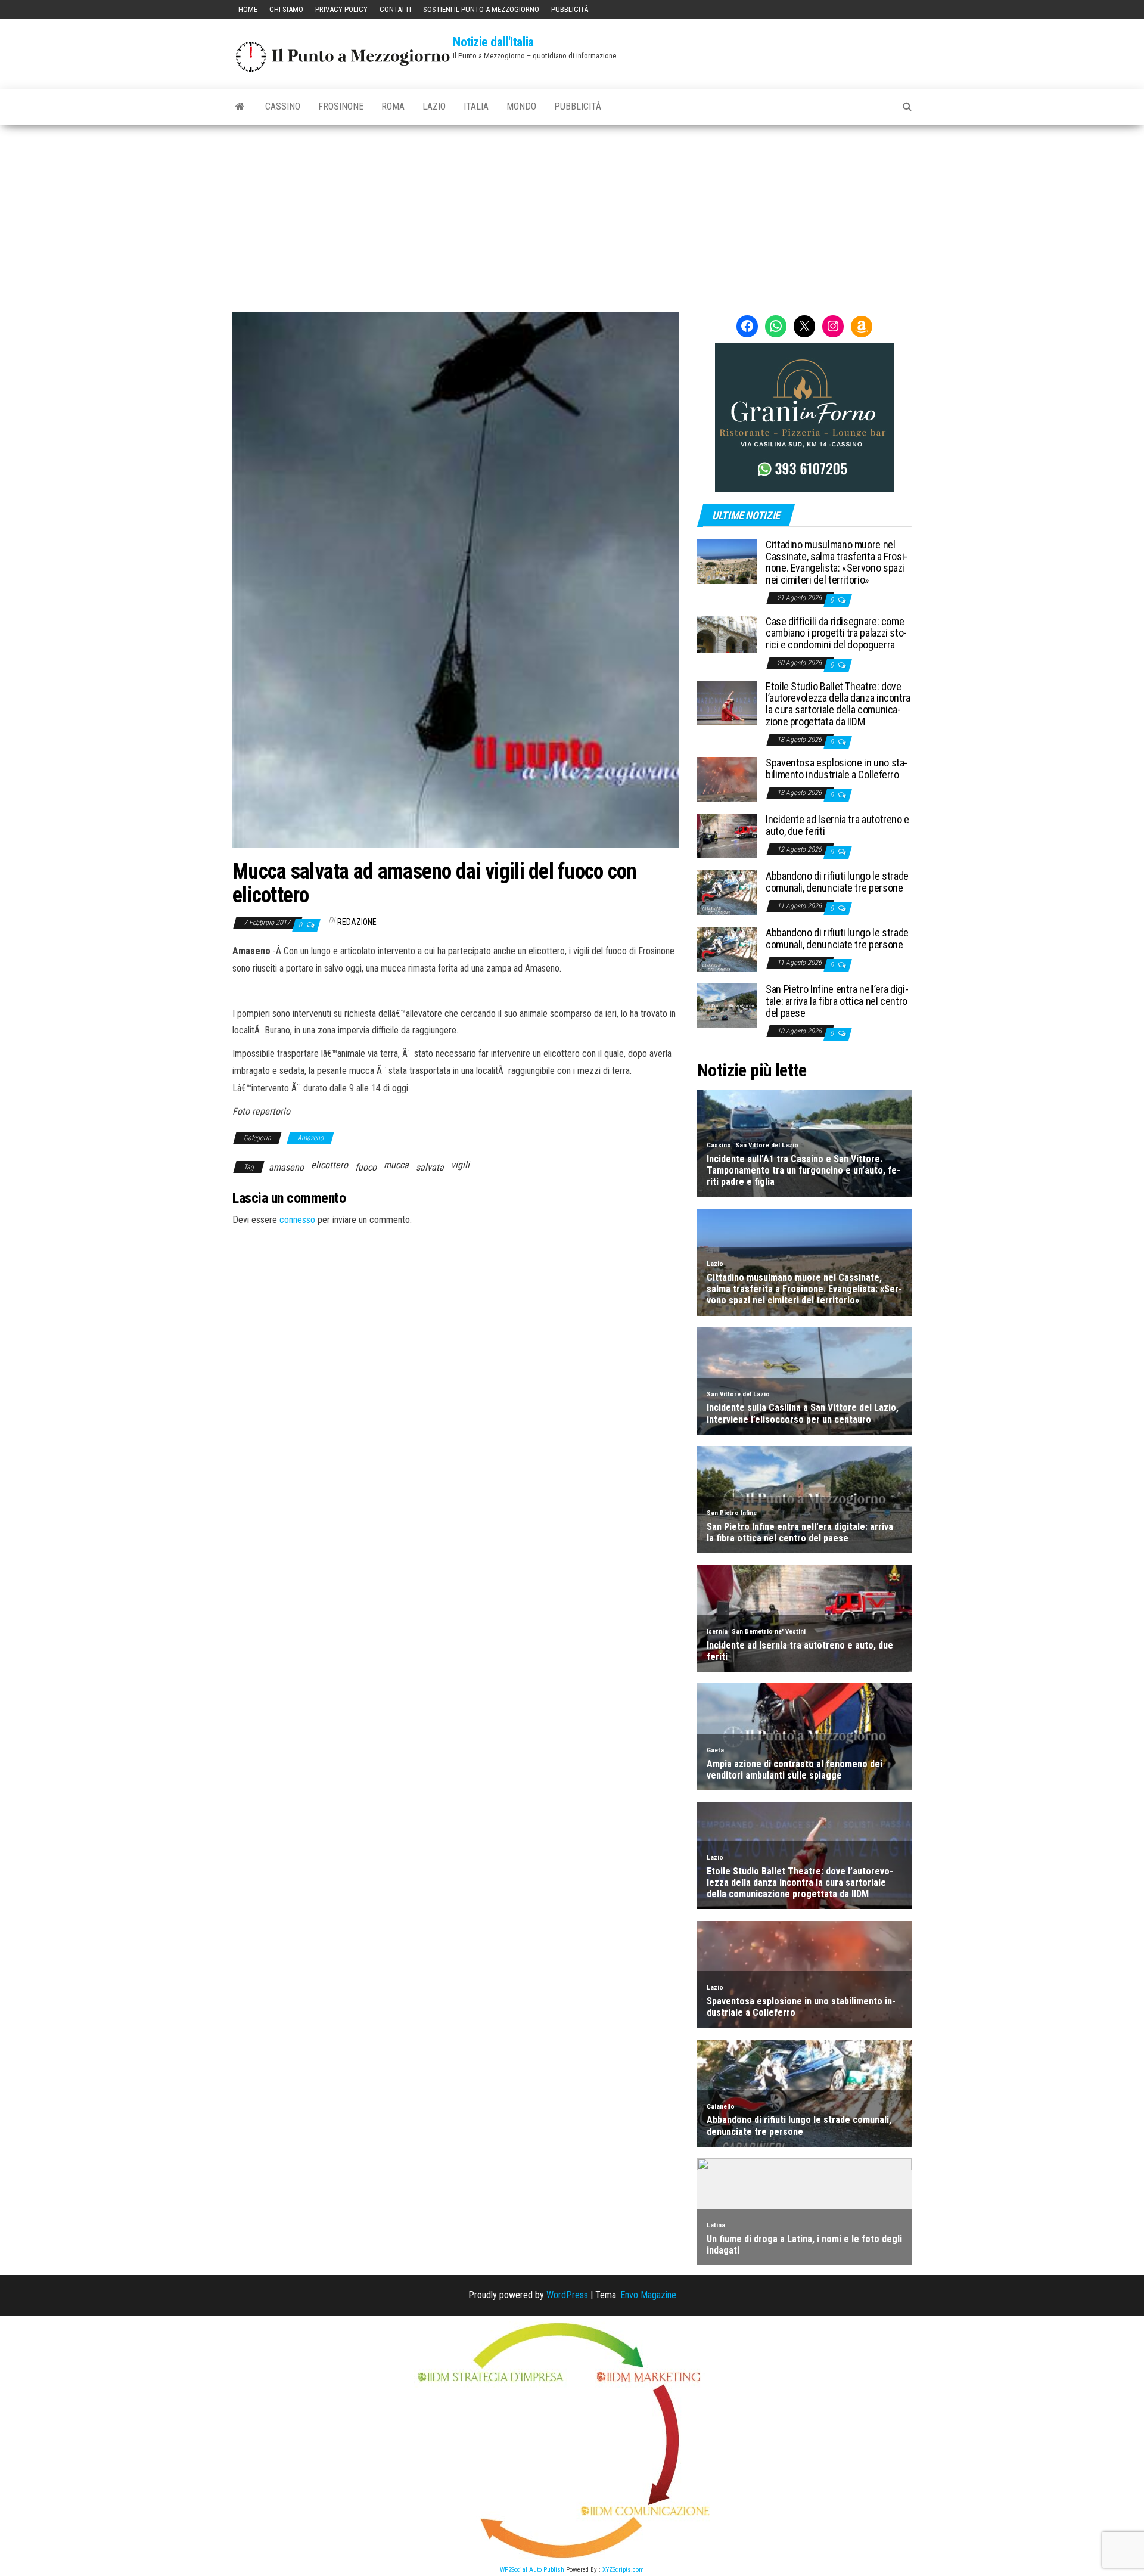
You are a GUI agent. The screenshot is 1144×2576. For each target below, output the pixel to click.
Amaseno (310, 1138)
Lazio (434, 106)
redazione (357, 922)
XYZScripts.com (623, 2570)
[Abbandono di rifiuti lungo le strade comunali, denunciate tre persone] (727, 892)
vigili (460, 1165)
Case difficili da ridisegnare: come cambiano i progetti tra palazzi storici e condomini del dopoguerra (836, 633)
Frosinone (341, 106)
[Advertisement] (572, 214)
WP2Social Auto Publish (532, 2570)
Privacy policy (341, 9)
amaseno (286, 1167)
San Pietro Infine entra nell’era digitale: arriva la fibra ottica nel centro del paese (837, 1001)
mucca (396, 1165)
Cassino (283, 106)
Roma (393, 106)
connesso (297, 1220)
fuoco (366, 1167)
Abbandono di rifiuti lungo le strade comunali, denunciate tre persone (837, 882)
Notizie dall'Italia (493, 42)
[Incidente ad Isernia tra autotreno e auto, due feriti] (727, 835)
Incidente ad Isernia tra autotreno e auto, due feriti (837, 825)
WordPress (567, 2295)
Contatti (395, 9)
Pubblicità (570, 9)
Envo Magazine (648, 2295)
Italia (476, 106)
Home (248, 9)
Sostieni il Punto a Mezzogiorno (481, 9)
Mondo (521, 106)
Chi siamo (286, 9)
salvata (430, 1167)
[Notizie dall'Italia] (240, 107)
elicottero (329, 1165)
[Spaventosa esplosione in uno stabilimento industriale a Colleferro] (727, 779)
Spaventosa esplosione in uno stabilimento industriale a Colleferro (837, 769)
